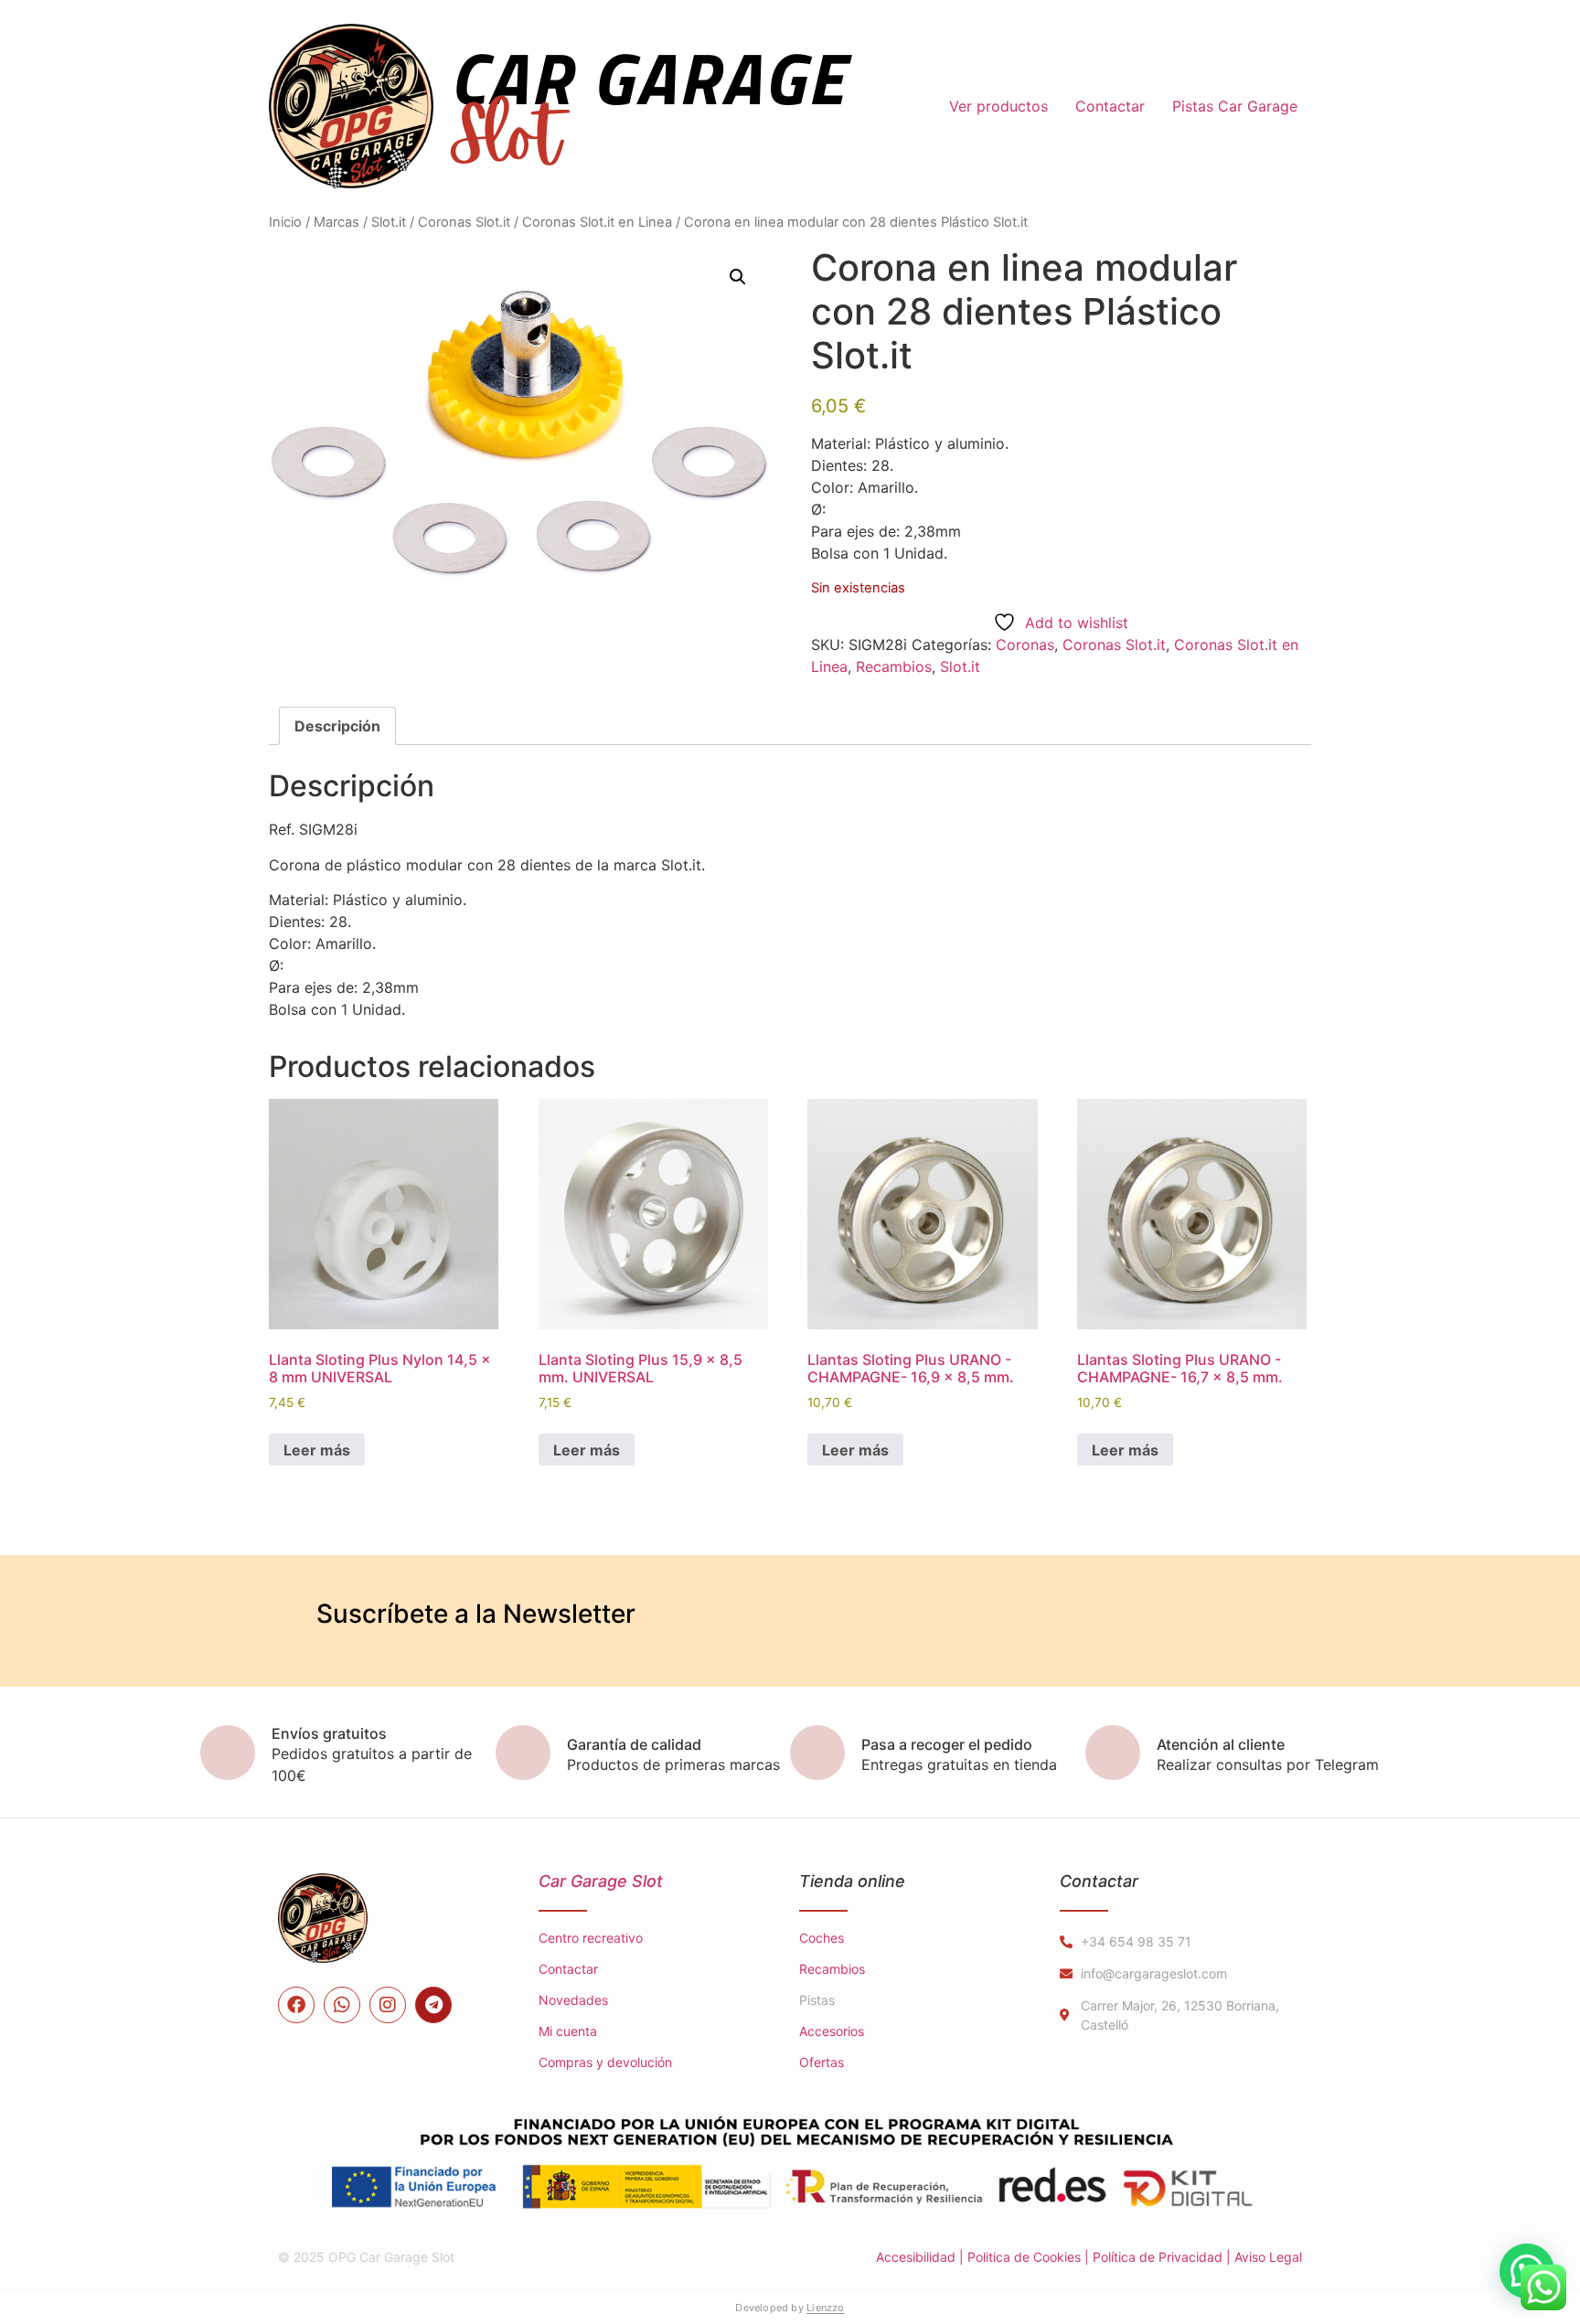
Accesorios (832, 2031)
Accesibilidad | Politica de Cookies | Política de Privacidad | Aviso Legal (1089, 2257)
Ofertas (822, 2062)
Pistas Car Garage (1235, 106)
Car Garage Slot (601, 1881)
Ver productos (998, 106)
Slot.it (389, 222)
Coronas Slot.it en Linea (597, 222)
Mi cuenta (568, 2031)
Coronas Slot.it (464, 222)
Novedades (573, 2000)
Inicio (285, 222)
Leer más (317, 1450)
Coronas (1025, 645)
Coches (822, 1938)
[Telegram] (433, 2005)
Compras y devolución (605, 2062)
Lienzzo (826, 2308)
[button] (738, 277)
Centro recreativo (591, 1938)
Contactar (1110, 106)
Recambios (894, 666)
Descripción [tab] (337, 726)
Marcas (336, 222)
